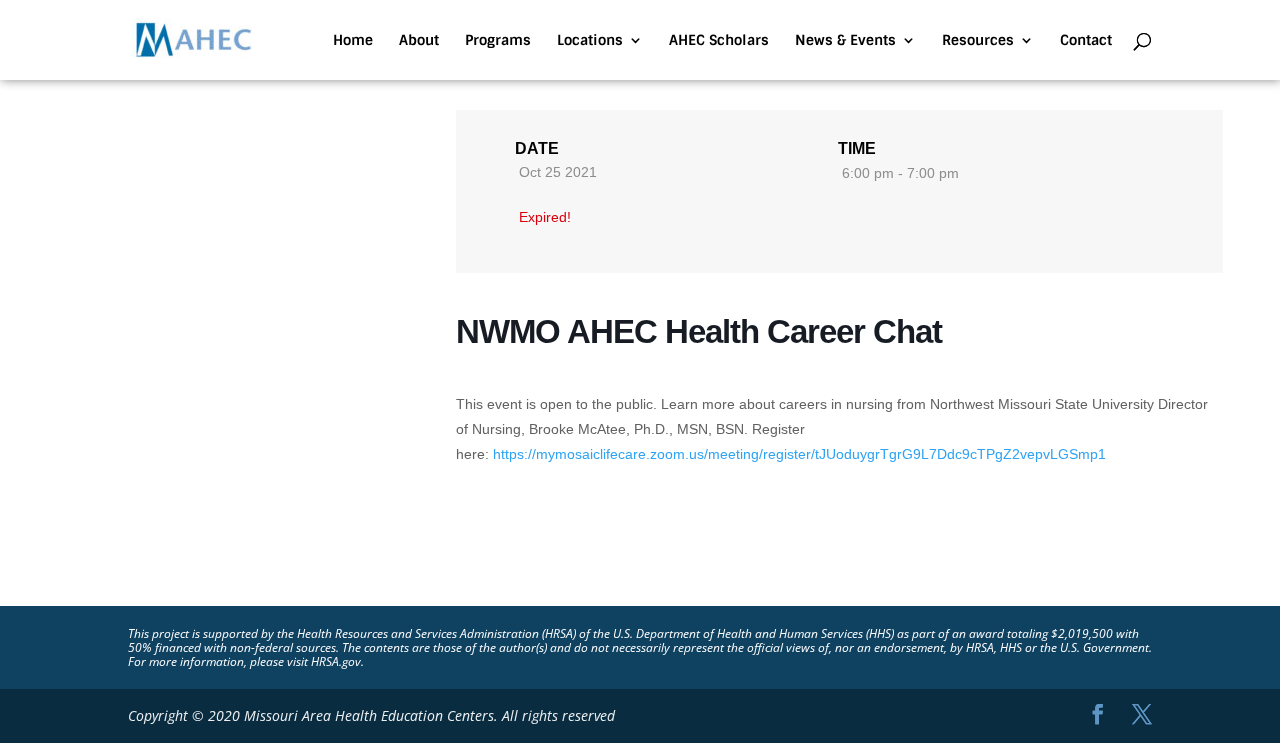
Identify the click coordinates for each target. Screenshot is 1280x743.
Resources (978, 41)
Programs (498, 41)
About (419, 41)
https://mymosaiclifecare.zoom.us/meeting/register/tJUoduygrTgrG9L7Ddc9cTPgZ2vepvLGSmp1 (799, 454)
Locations (590, 41)
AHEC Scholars (719, 41)
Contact (1086, 41)
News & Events (845, 41)
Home (353, 41)
